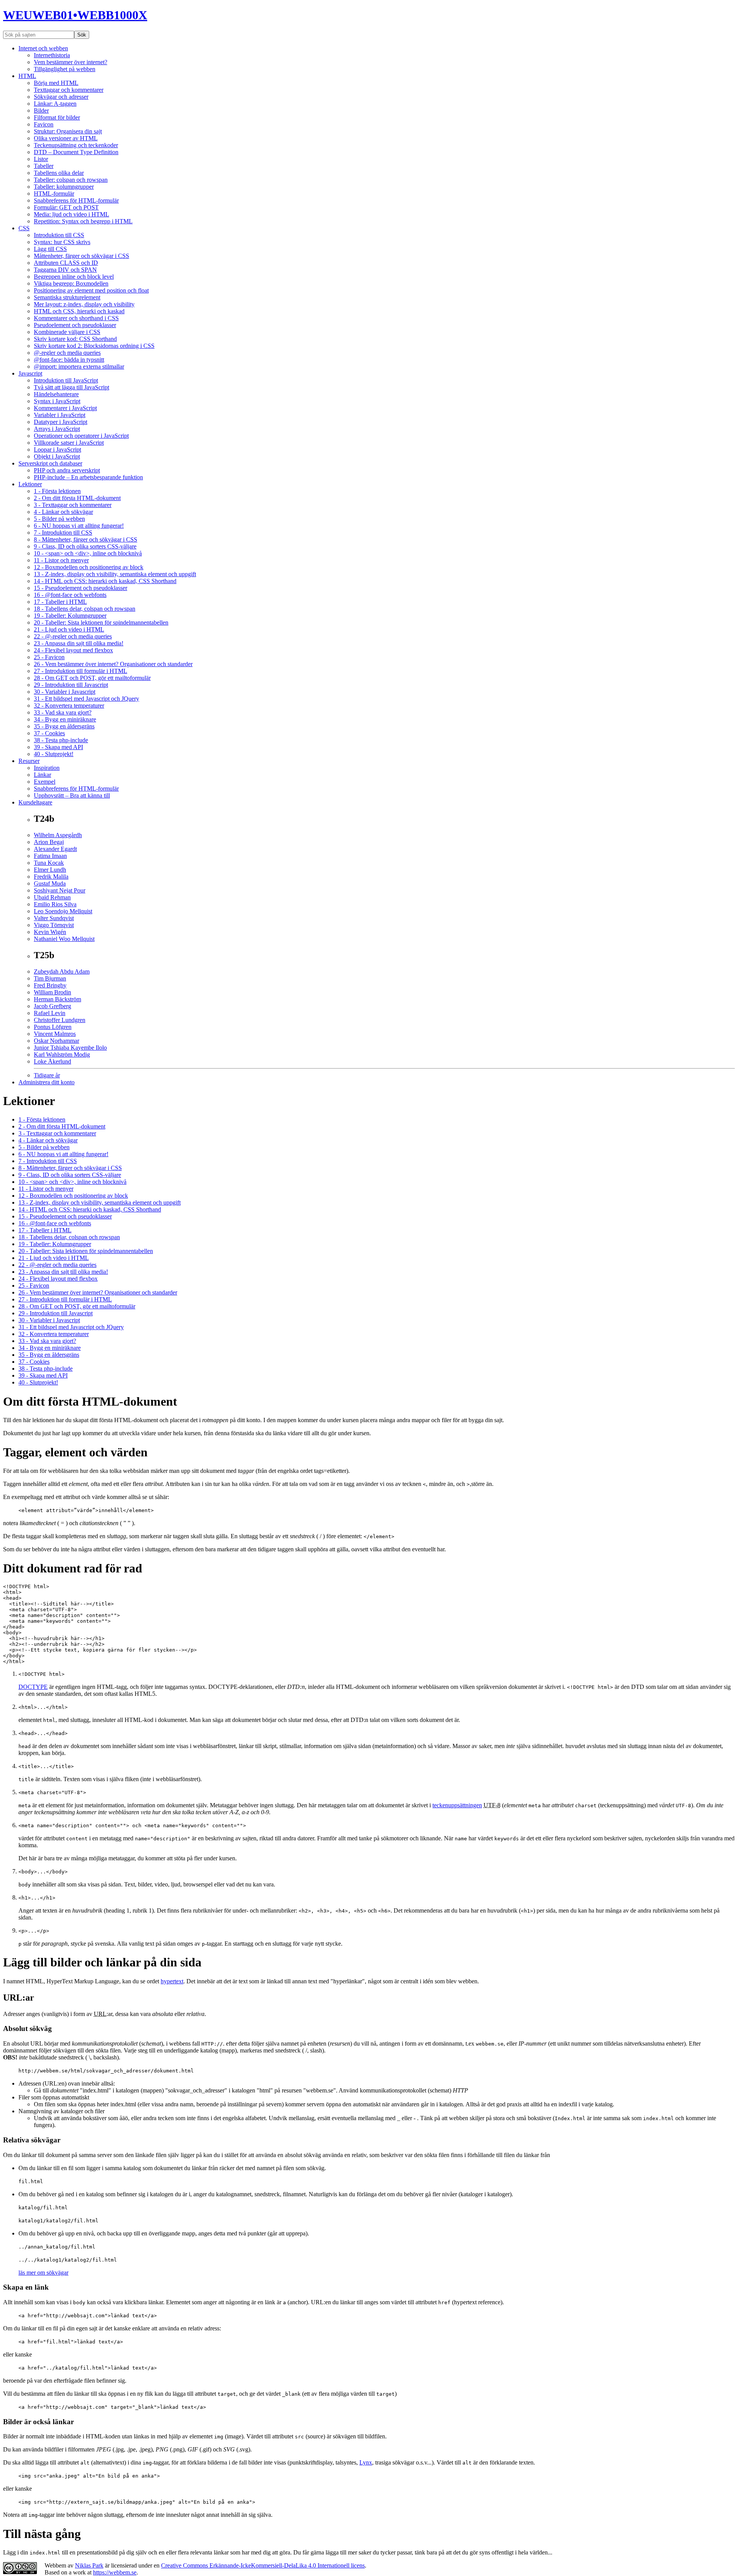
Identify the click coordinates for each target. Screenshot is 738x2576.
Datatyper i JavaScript (61, 422)
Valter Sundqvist (54, 918)
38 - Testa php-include (61, 740)
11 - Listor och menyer (61, 560)
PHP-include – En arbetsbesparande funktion (88, 477)
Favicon (44, 124)
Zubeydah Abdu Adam (62, 971)
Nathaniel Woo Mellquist (64, 939)
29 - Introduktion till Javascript (71, 685)
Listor (41, 159)
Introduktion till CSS (59, 235)
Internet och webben (43, 48)
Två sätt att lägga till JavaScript (71, 387)
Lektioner (30, 484)
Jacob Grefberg (52, 1006)
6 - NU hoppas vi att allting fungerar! (79, 526)
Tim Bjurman (50, 978)
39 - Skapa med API (58, 747)
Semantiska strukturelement (67, 297)
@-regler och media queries (67, 353)
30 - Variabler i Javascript (65, 692)
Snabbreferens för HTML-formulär (76, 200)
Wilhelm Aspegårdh (58, 835)
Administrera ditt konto (47, 1082)
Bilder (41, 111)
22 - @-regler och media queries (73, 636)
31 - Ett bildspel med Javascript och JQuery (86, 699)
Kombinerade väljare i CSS (67, 332)
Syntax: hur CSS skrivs (62, 242)
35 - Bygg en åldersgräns (64, 726)
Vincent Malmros (55, 1034)
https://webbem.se (115, 2572)
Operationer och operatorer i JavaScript (81, 436)
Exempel (45, 782)
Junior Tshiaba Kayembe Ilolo (70, 1048)
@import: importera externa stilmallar (79, 366)
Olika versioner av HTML (66, 138)
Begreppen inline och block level (74, 277)
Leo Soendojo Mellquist (63, 911)
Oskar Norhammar (57, 1041)
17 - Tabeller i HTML (60, 602)
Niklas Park (89, 2565)
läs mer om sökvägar (43, 2273)
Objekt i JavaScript (57, 456)
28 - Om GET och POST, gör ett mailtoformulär (92, 678)
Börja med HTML (56, 83)
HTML (27, 76)
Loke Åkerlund (52, 1061)
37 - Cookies (49, 733)
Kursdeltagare (35, 802)
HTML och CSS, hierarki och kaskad (79, 311)
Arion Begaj (49, 842)
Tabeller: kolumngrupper (64, 187)
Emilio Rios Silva (55, 904)
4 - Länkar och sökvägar (63, 512)
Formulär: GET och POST (66, 207)
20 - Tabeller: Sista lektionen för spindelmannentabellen (101, 622)
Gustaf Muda (50, 883)
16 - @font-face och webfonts (70, 595)
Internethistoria (52, 55)
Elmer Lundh (50, 870)
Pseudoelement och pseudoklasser (75, 325)
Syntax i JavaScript (57, 401)
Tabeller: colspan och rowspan (71, 180)
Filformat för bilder (57, 117)
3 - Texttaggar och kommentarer (73, 505)
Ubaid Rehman (52, 897)
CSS (24, 228)
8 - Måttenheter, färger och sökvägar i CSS (86, 539)
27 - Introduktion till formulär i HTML (81, 671)
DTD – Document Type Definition (76, 152)
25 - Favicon (49, 657)
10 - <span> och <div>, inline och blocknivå (88, 553)
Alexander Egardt (55, 849)
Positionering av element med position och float (91, 290)
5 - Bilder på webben (59, 519)
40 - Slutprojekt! (54, 754)
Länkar (42, 775)
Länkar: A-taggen (55, 104)
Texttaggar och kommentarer (69, 90)
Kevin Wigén (50, 932)
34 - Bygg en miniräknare (65, 719)
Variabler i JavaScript (60, 415)
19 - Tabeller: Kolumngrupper (70, 616)
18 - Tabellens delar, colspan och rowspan (85, 609)
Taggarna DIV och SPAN (65, 270)
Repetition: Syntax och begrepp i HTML (83, 221)
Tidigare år (47, 1075)
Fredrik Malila (51, 877)
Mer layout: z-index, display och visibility (84, 304)
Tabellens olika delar (59, 173)
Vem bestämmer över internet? (71, 62)
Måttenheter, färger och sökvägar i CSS (81, 256)
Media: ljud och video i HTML (71, 214)
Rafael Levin (50, 1013)
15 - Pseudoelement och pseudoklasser (81, 588)
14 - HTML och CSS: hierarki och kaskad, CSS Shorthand (105, 581)
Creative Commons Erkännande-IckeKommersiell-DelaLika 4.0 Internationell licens (263, 2565)
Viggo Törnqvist (54, 925)
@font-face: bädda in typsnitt (69, 360)
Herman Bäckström (57, 999)
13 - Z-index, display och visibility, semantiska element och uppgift (115, 574)
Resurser (29, 761)
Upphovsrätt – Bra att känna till (72, 795)
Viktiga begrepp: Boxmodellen (71, 283)
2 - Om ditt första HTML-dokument (77, 498)
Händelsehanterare (56, 394)
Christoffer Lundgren (60, 1020)
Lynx (366, 2462)
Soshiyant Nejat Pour (60, 890)
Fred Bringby (50, 985)
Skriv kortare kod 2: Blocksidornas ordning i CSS (94, 346)
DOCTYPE (33, 1687)
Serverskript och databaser (50, 463)
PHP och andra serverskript (67, 470)
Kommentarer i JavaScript (65, 408)
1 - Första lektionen (57, 491)
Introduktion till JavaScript (66, 380)
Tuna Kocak (49, 863)
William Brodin (52, 992)
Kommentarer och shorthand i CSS (76, 318)
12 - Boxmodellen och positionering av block (89, 567)
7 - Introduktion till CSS (63, 533)
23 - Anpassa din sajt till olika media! (79, 643)
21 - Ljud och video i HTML (69, 629)
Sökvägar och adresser (61, 97)
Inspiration (47, 768)
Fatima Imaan (50, 856)
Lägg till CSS (50, 249)
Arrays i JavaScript (57, 429)
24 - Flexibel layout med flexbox (73, 650)
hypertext (172, 1981)
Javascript (30, 373)
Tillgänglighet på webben (65, 69)
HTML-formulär (54, 194)
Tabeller (44, 166)
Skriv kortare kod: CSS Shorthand (75, 339)
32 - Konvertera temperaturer (69, 705)
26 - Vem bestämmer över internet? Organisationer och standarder (113, 664)
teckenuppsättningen (457, 1805)
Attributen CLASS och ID (66, 263)
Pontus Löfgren (53, 1027)
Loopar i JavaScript (57, 450)
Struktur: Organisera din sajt (68, 131)
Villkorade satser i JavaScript (69, 443)
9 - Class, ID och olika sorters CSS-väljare (85, 546)
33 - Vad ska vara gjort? (63, 712)
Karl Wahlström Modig (62, 1054)
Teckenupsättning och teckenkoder (76, 145)
